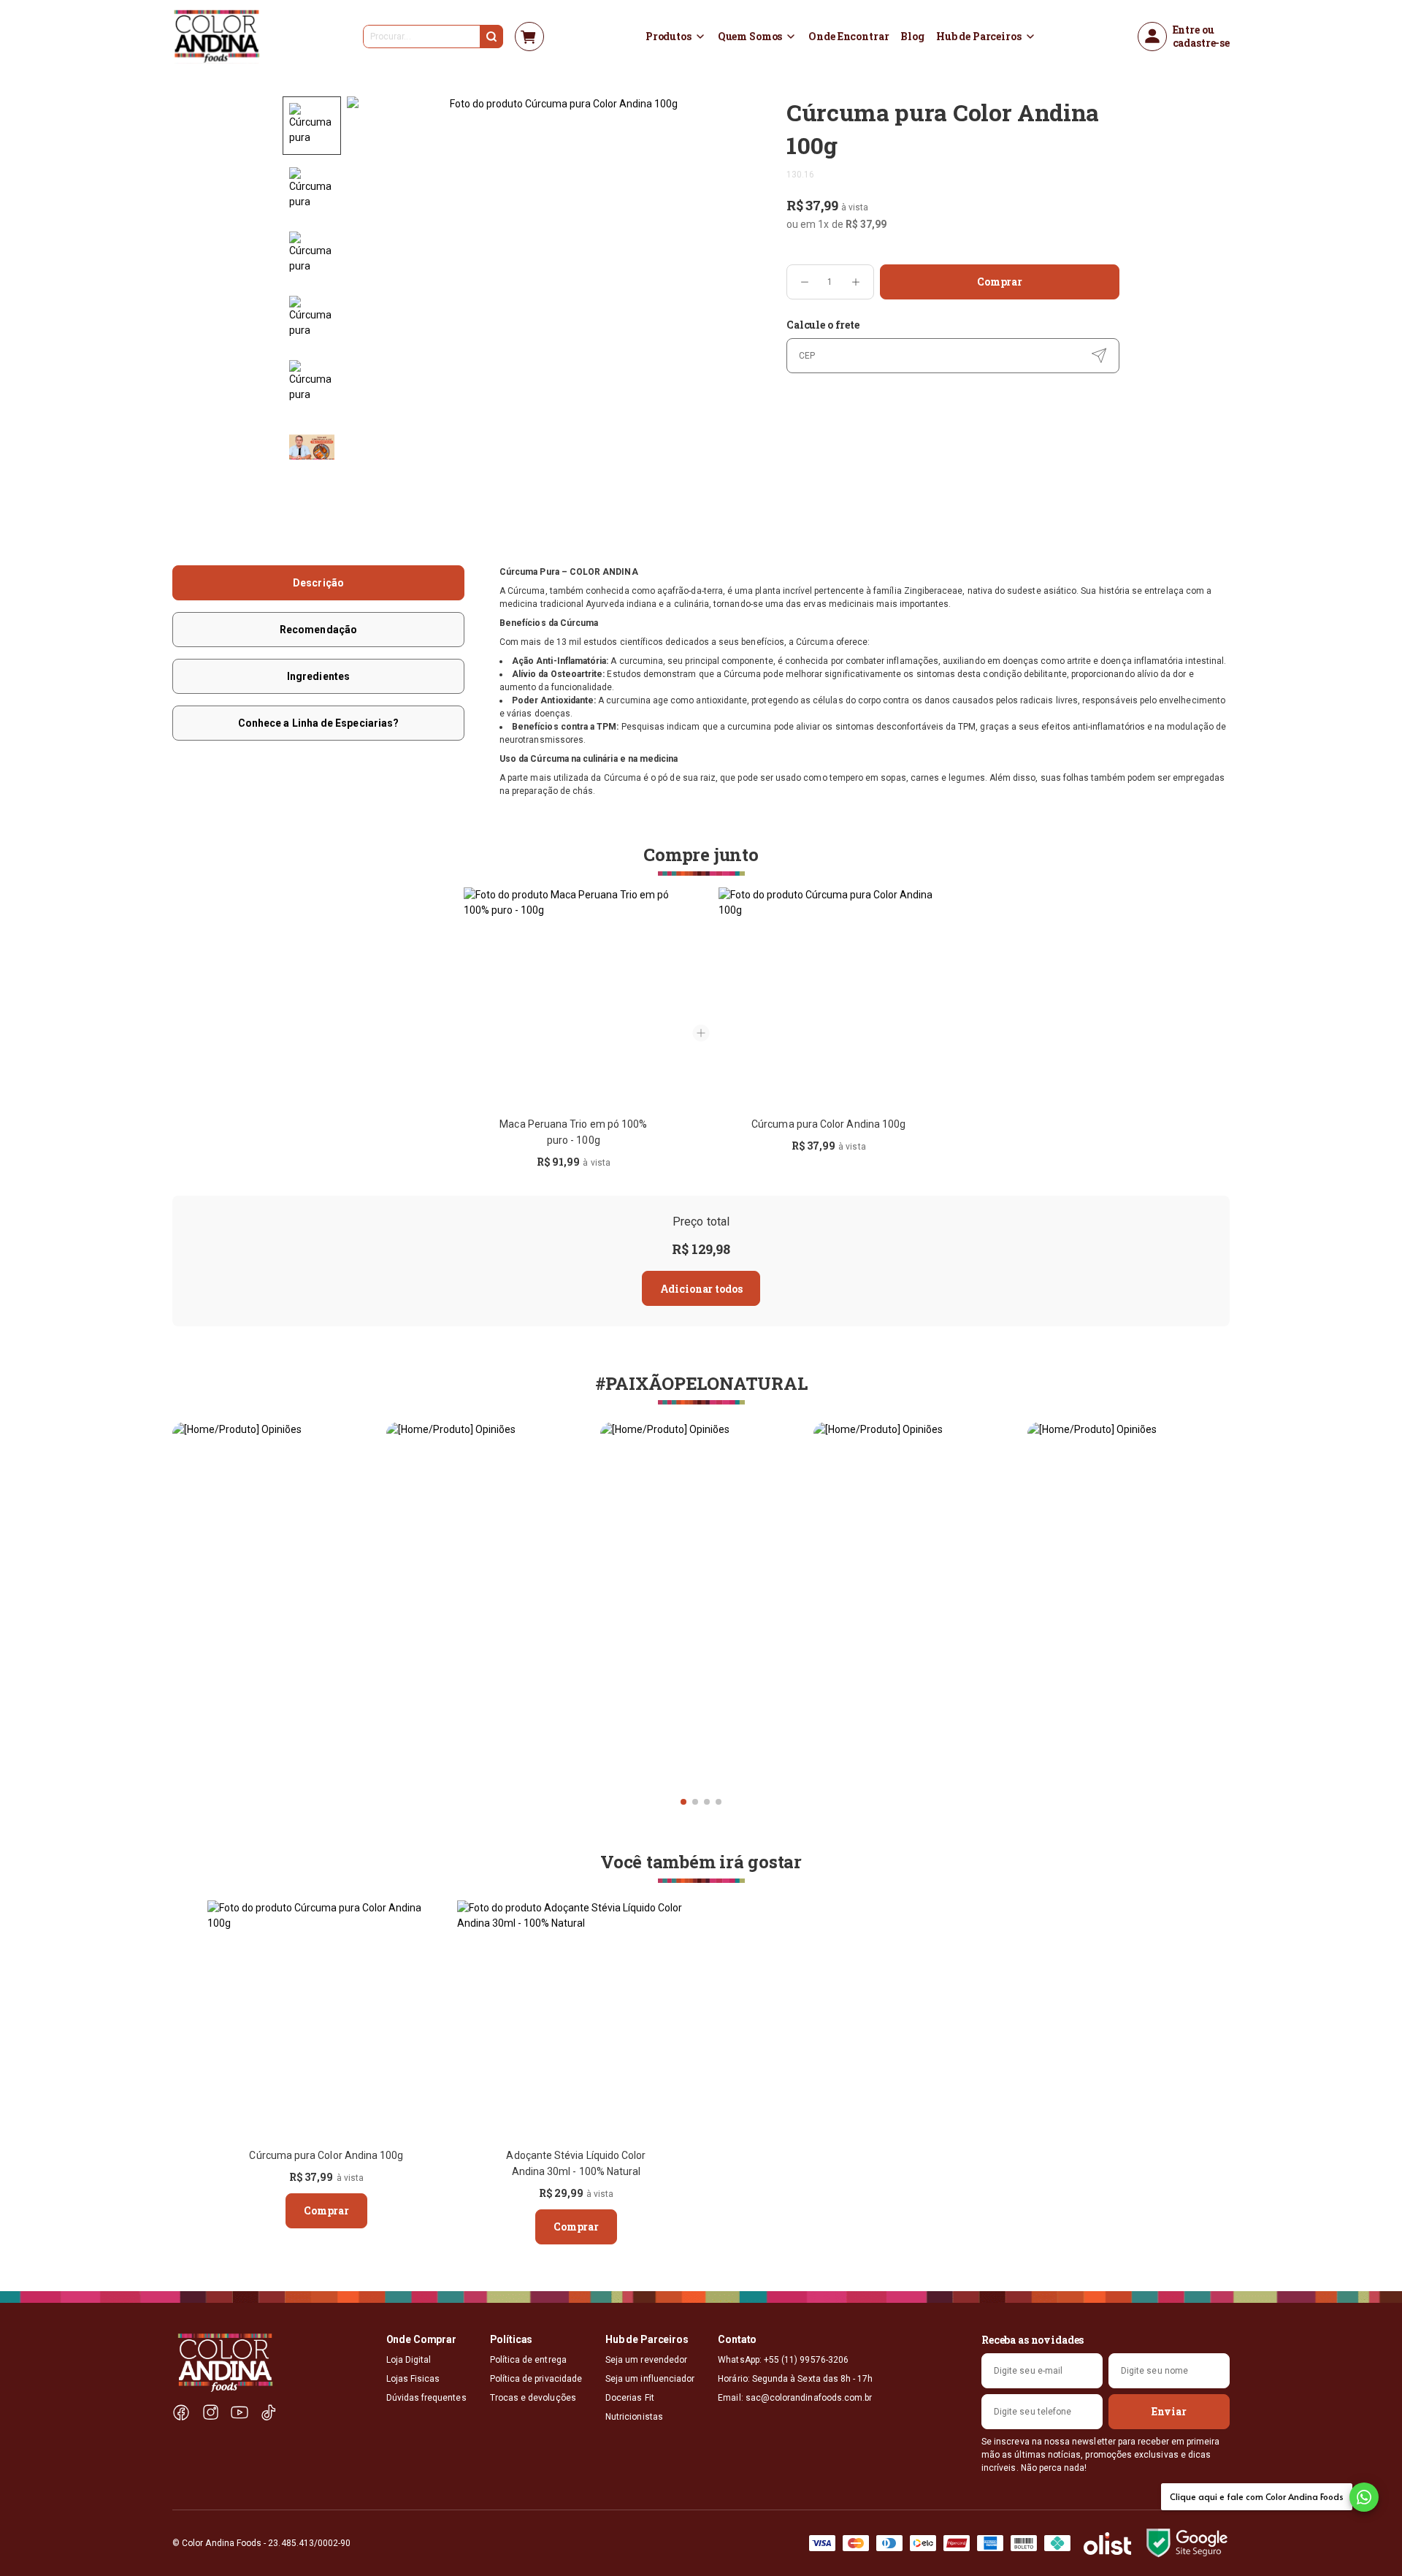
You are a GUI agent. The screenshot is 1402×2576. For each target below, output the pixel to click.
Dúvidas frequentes (426, 2398)
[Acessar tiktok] (269, 2413)
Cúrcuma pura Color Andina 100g (828, 1124)
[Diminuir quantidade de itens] (805, 282)
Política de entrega (528, 2360)
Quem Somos (750, 37)
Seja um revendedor (646, 2360)
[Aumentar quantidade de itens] (856, 282)
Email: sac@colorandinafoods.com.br (795, 2398)
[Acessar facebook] (181, 2413)
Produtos (669, 37)
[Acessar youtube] (240, 2413)
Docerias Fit (630, 2398)
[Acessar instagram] (210, 2413)
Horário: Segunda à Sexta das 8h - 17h (795, 2379)
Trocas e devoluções (533, 2398)
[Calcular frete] (1099, 356)
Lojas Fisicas (413, 2379)
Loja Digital (409, 2360)
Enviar (1169, 2411)
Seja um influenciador (650, 2379)
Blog (912, 37)
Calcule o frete (823, 325)
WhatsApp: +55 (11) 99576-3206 (783, 2360)
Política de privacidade (536, 2379)
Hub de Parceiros (979, 37)
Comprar (1000, 282)
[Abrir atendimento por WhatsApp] (1364, 2497)
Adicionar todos (701, 1289)
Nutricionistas (634, 2417)
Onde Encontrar (849, 37)
